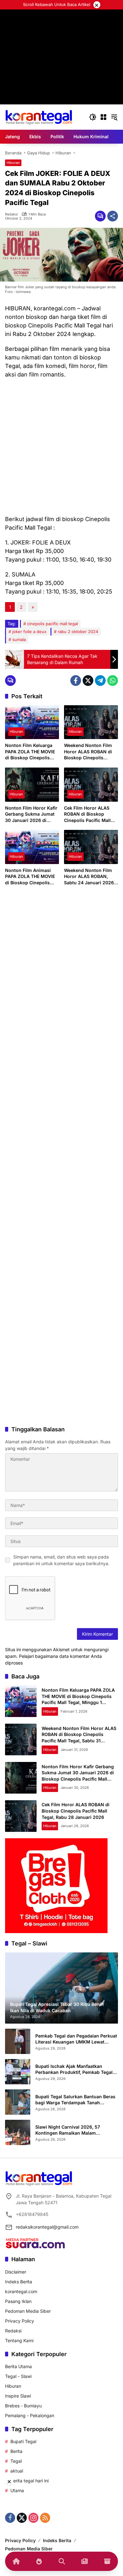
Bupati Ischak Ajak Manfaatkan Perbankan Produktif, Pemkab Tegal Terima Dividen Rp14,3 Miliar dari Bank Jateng (74, 2069)
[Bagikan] (113, 216)
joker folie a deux (29, 632)
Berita (16, 2451)
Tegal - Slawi (18, 2376)
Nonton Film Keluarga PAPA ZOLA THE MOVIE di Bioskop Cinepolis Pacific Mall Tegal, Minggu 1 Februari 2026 (31, 752)
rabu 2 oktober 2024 (78, 632)
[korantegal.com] (39, 117)
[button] (93, 117)
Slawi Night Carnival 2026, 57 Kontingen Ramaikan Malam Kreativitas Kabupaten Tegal (68, 2130)
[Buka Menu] (103, 117)
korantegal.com (21, 2291)
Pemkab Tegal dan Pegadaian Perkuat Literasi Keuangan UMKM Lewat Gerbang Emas (76, 2039)
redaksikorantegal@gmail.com (47, 2227)
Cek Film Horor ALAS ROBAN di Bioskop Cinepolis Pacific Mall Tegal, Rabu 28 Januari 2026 (89, 814)
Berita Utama (18, 2366)
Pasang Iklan (18, 2301)
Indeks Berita (19, 2282)
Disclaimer (16, 2272)
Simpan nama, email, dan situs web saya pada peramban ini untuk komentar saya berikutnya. (61, 1560)
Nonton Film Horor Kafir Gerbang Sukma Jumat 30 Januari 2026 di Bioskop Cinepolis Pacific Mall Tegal (31, 814)
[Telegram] (100, 681)
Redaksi (12, 214)
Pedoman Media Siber (28, 2311)
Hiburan (13, 163)
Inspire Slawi (18, 2396)
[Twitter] (88, 681)
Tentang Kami (19, 2340)
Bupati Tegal (23, 2441)
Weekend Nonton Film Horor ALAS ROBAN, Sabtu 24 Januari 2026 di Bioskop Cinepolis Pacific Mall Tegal (89, 877)
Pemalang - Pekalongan (30, 2415)
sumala (19, 639)
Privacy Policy (20, 2321)
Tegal (16, 2461)
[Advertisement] (61, 447)
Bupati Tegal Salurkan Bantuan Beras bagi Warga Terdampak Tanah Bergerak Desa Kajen (75, 2100)
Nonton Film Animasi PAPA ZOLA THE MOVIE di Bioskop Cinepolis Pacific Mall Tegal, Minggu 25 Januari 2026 (32, 877)
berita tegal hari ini (29, 2481)
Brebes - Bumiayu (23, 2406)
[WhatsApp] (113, 681)
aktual (17, 2471)
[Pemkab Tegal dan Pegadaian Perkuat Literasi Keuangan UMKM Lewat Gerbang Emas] (18, 2041)
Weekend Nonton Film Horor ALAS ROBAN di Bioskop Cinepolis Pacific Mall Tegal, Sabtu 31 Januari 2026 (91, 752)
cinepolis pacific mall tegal (53, 624)
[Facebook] (76, 681)
